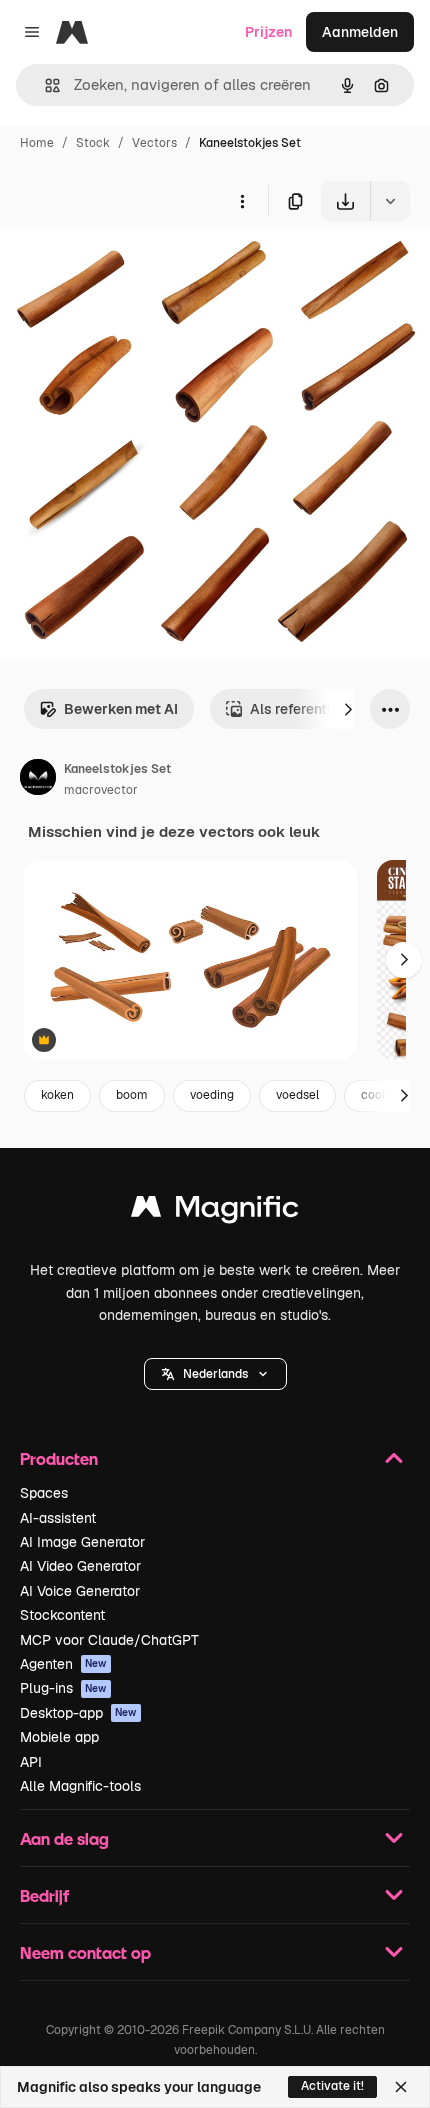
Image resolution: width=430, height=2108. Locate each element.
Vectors (154, 143)
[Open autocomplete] (44, 85)
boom (132, 1095)
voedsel (297, 1095)
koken (57, 1095)
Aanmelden (360, 32)
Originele (131, 267)
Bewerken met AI (121, 709)
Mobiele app (59, 1737)
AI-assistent (58, 1518)
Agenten (63, 1664)
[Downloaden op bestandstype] (390, 201)
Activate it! (332, 2086)
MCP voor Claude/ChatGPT (109, 1640)
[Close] (401, 2087)
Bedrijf (44, 1895)
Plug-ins (63, 1688)
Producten (59, 1458)
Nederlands (215, 1374)
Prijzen (268, 32)
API (31, 1762)
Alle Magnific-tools (80, 1786)
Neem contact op (85, 1952)
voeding (212, 1095)
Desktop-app (78, 1713)
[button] (215, 1374)
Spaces (44, 1493)
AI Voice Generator (80, 1591)
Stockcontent (62, 1615)
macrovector (101, 790)
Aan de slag (64, 1838)
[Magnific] (215, 1211)
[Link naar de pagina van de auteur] (38, 780)
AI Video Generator (80, 1566)
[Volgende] (348, 709)
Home (37, 143)
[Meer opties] (242, 201)
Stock (93, 143)
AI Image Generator (82, 1542)
